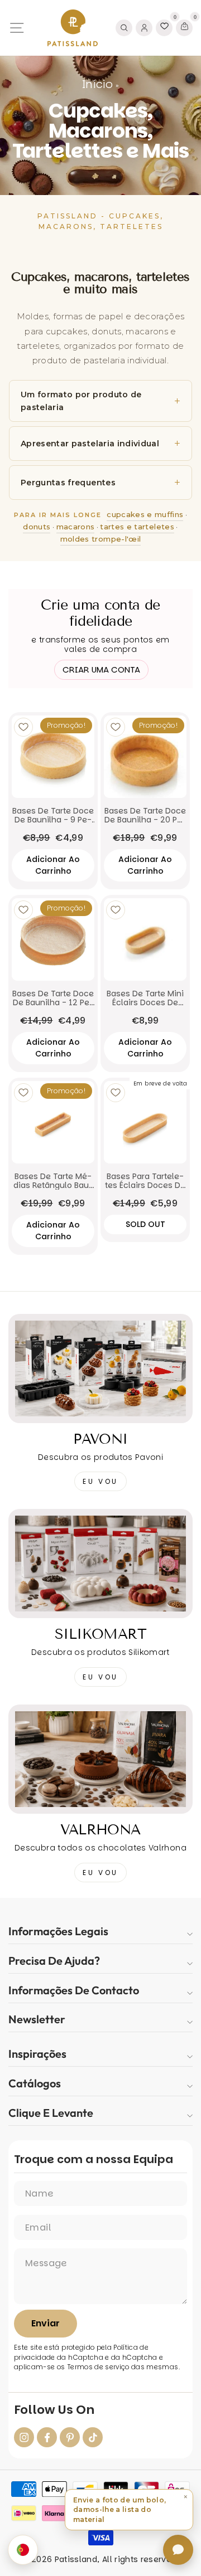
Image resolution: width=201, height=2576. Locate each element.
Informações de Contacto (74, 1990)
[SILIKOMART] (100, 1564)
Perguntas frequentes (68, 483)
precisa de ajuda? (54, 1961)
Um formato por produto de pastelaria (81, 401)
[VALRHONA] (100, 1759)
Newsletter (37, 2019)
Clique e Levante (51, 2113)
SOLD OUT (145, 1224)
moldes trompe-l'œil (101, 539)
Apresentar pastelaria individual (90, 444)
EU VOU (100, 1481)
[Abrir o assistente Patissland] (178, 2550)
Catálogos (35, 2083)
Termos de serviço (98, 2367)
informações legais (58, 1931)
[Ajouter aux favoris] (23, 727)
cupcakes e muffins (145, 514)
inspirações (37, 2054)
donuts (37, 527)
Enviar (46, 2323)
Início (97, 84)
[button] (129, 2510)
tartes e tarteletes (137, 527)
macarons (76, 527)
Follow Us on (54, 2410)
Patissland (76, 2559)
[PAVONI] (100, 1369)
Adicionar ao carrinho (53, 865)
